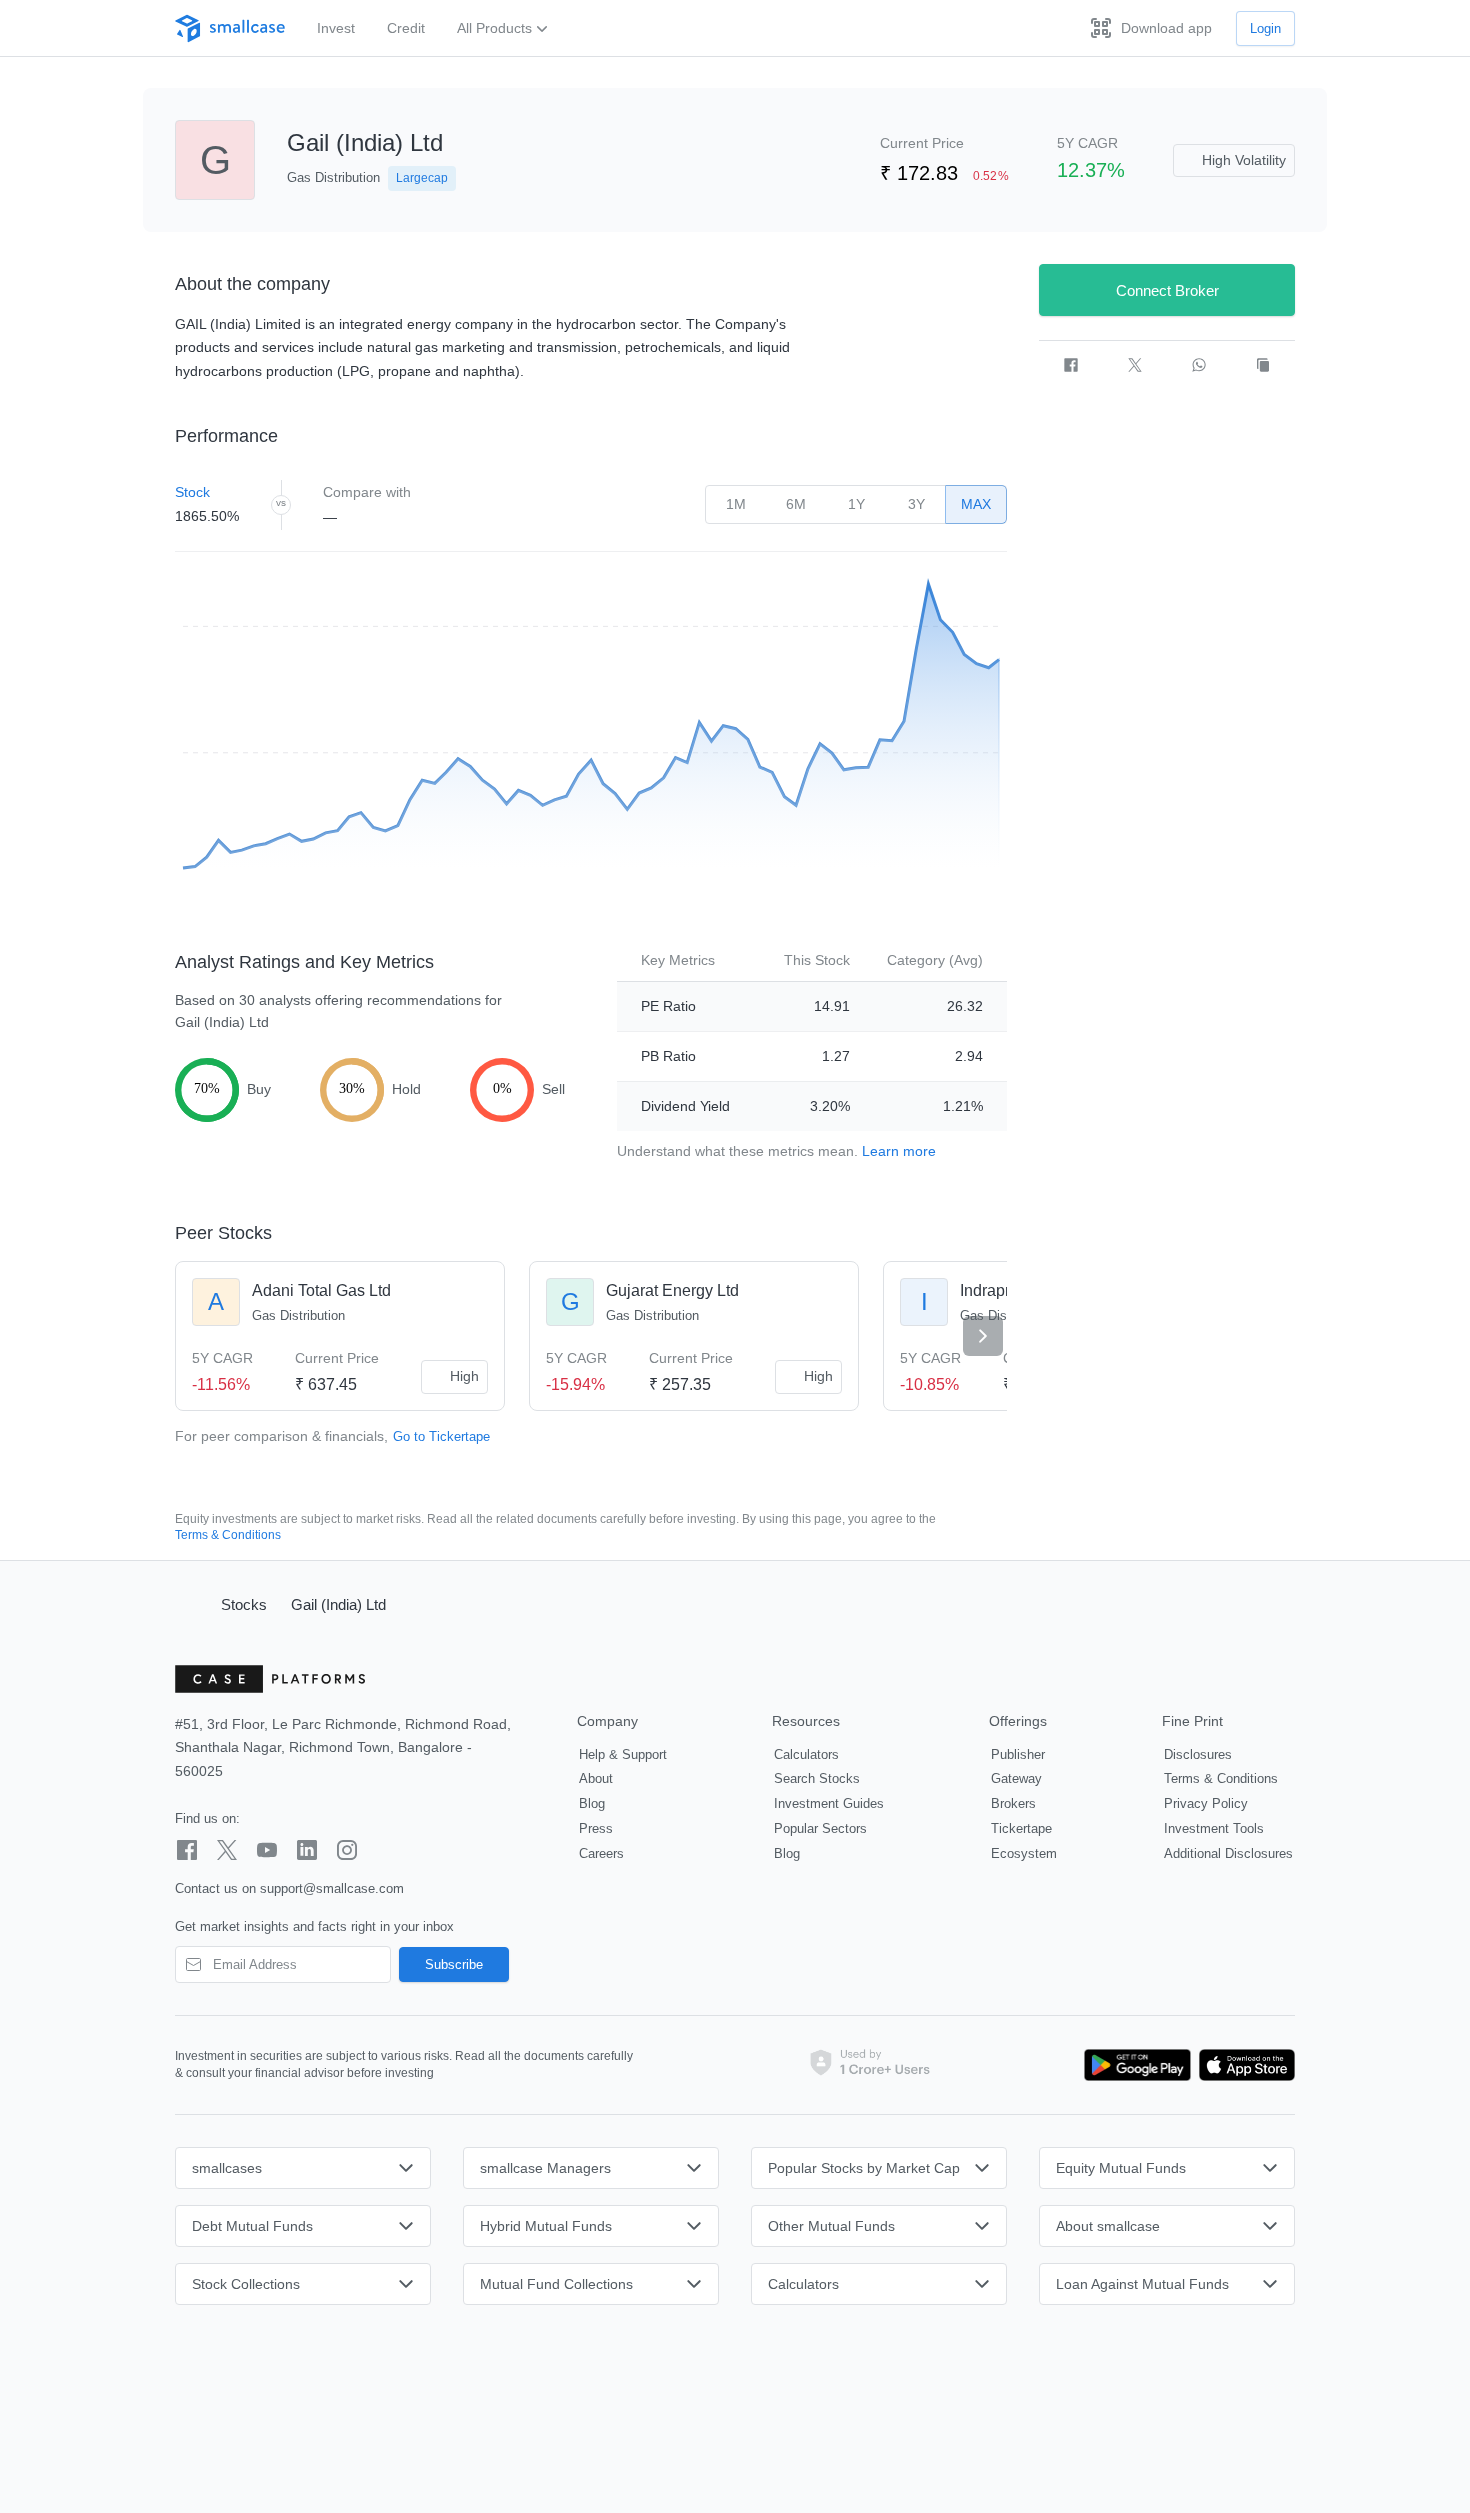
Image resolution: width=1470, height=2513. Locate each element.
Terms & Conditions (228, 1535)
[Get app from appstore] (1243, 2065)
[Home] (189, 1604)
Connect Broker (1167, 290)
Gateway (1016, 1778)
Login (1265, 28)
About (596, 1778)
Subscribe (454, 1964)
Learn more (899, 1151)
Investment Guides (829, 1803)
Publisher (1018, 1754)
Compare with (367, 492)
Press (596, 1828)
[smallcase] (230, 28)
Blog (592, 1803)
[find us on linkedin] (307, 1850)
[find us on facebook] (187, 1850)
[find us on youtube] (267, 1850)
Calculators (806, 1754)
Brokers (1013, 1803)
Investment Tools (1214, 1828)
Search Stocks (817, 1778)
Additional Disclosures (1228, 1853)
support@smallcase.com (332, 1888)
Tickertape (1021, 1828)
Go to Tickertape (441, 1436)
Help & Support (623, 1754)
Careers (601, 1853)
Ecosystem (1024, 1853)
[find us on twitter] (227, 1850)
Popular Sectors (820, 1828)
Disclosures (1198, 1754)
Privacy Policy (1206, 1803)
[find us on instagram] (347, 1850)
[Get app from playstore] (1138, 2065)
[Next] (983, 1336)
